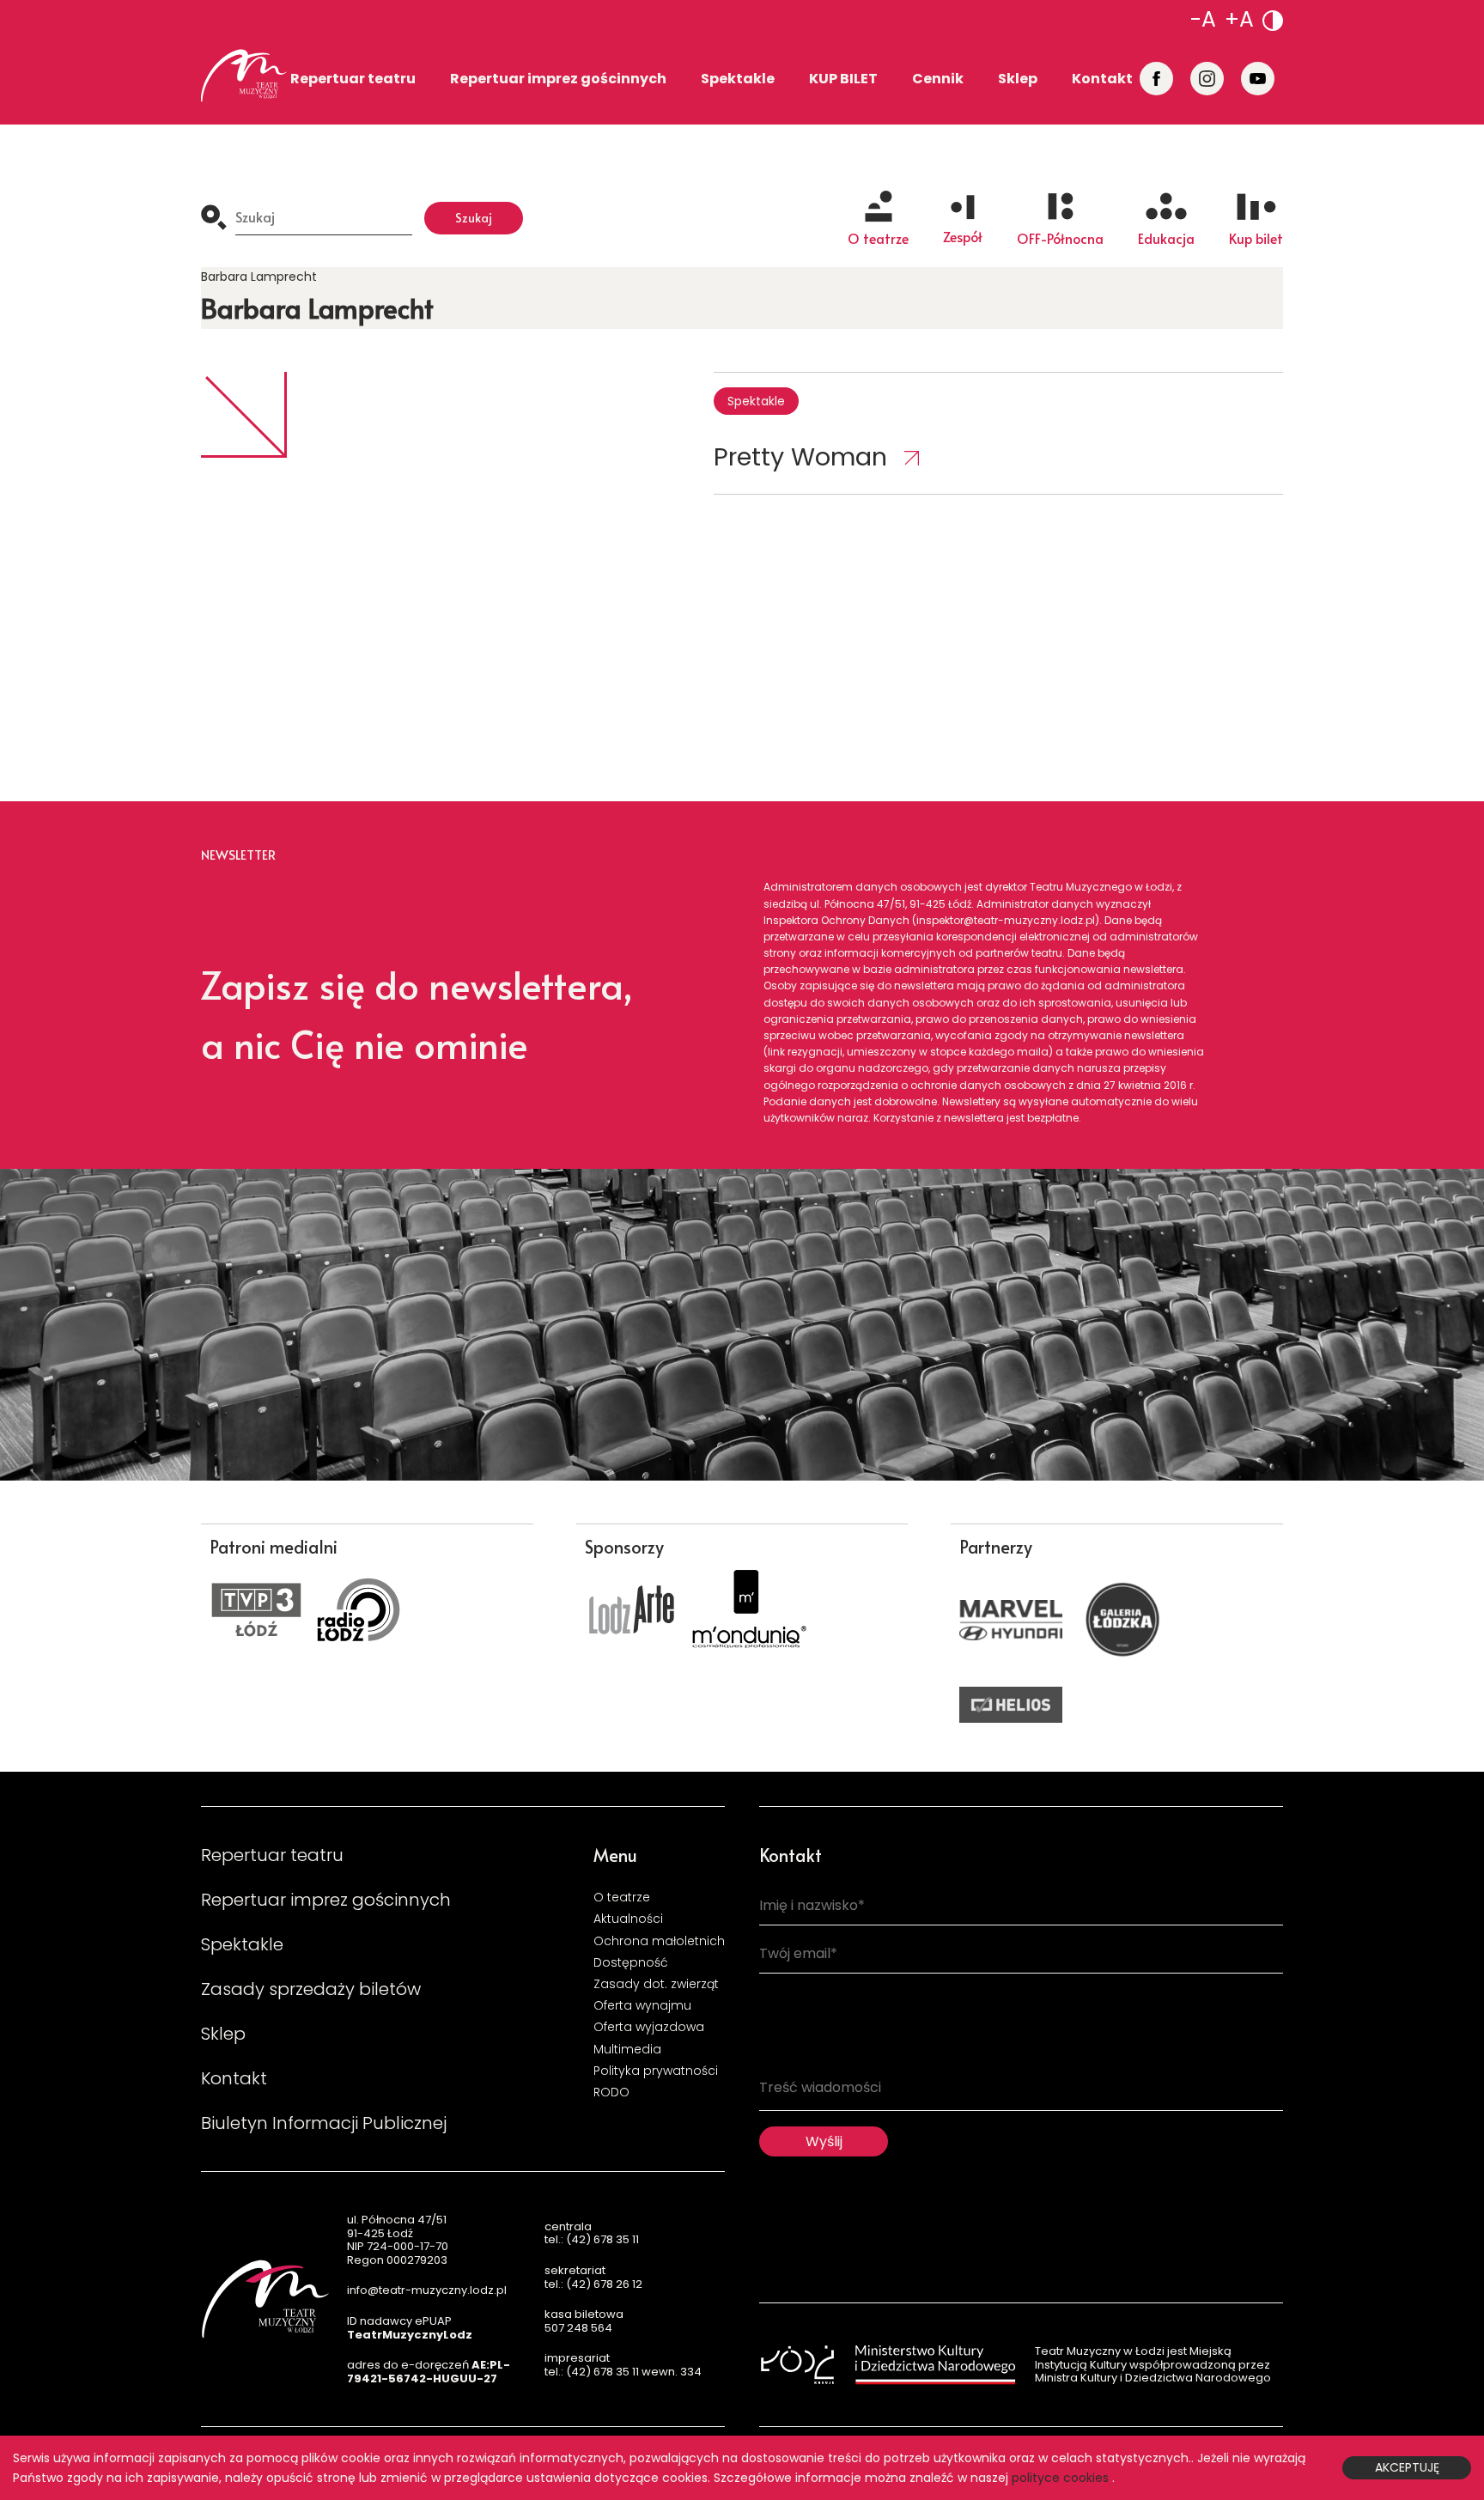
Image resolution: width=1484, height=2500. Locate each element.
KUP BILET (843, 79)
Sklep (1018, 79)
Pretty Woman (800, 457)
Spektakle (738, 79)
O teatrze (622, 1897)
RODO (611, 2092)
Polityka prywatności (656, 2071)
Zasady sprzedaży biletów (311, 1989)
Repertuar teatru (353, 79)
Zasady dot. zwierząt (656, 1984)
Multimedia (627, 2049)
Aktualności (628, 1919)
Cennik (938, 79)
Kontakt (1102, 79)
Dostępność (631, 1962)
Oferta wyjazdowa (649, 2027)
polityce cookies (1060, 2478)
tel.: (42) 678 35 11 (592, 2239)
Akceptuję (1407, 2467)
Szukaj (474, 218)
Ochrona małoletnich (659, 1941)
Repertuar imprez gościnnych (558, 79)
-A (1203, 19)
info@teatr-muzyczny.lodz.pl (427, 2290)
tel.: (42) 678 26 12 (593, 2284)
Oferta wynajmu (642, 2005)
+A (1239, 19)
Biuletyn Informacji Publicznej (324, 2123)
